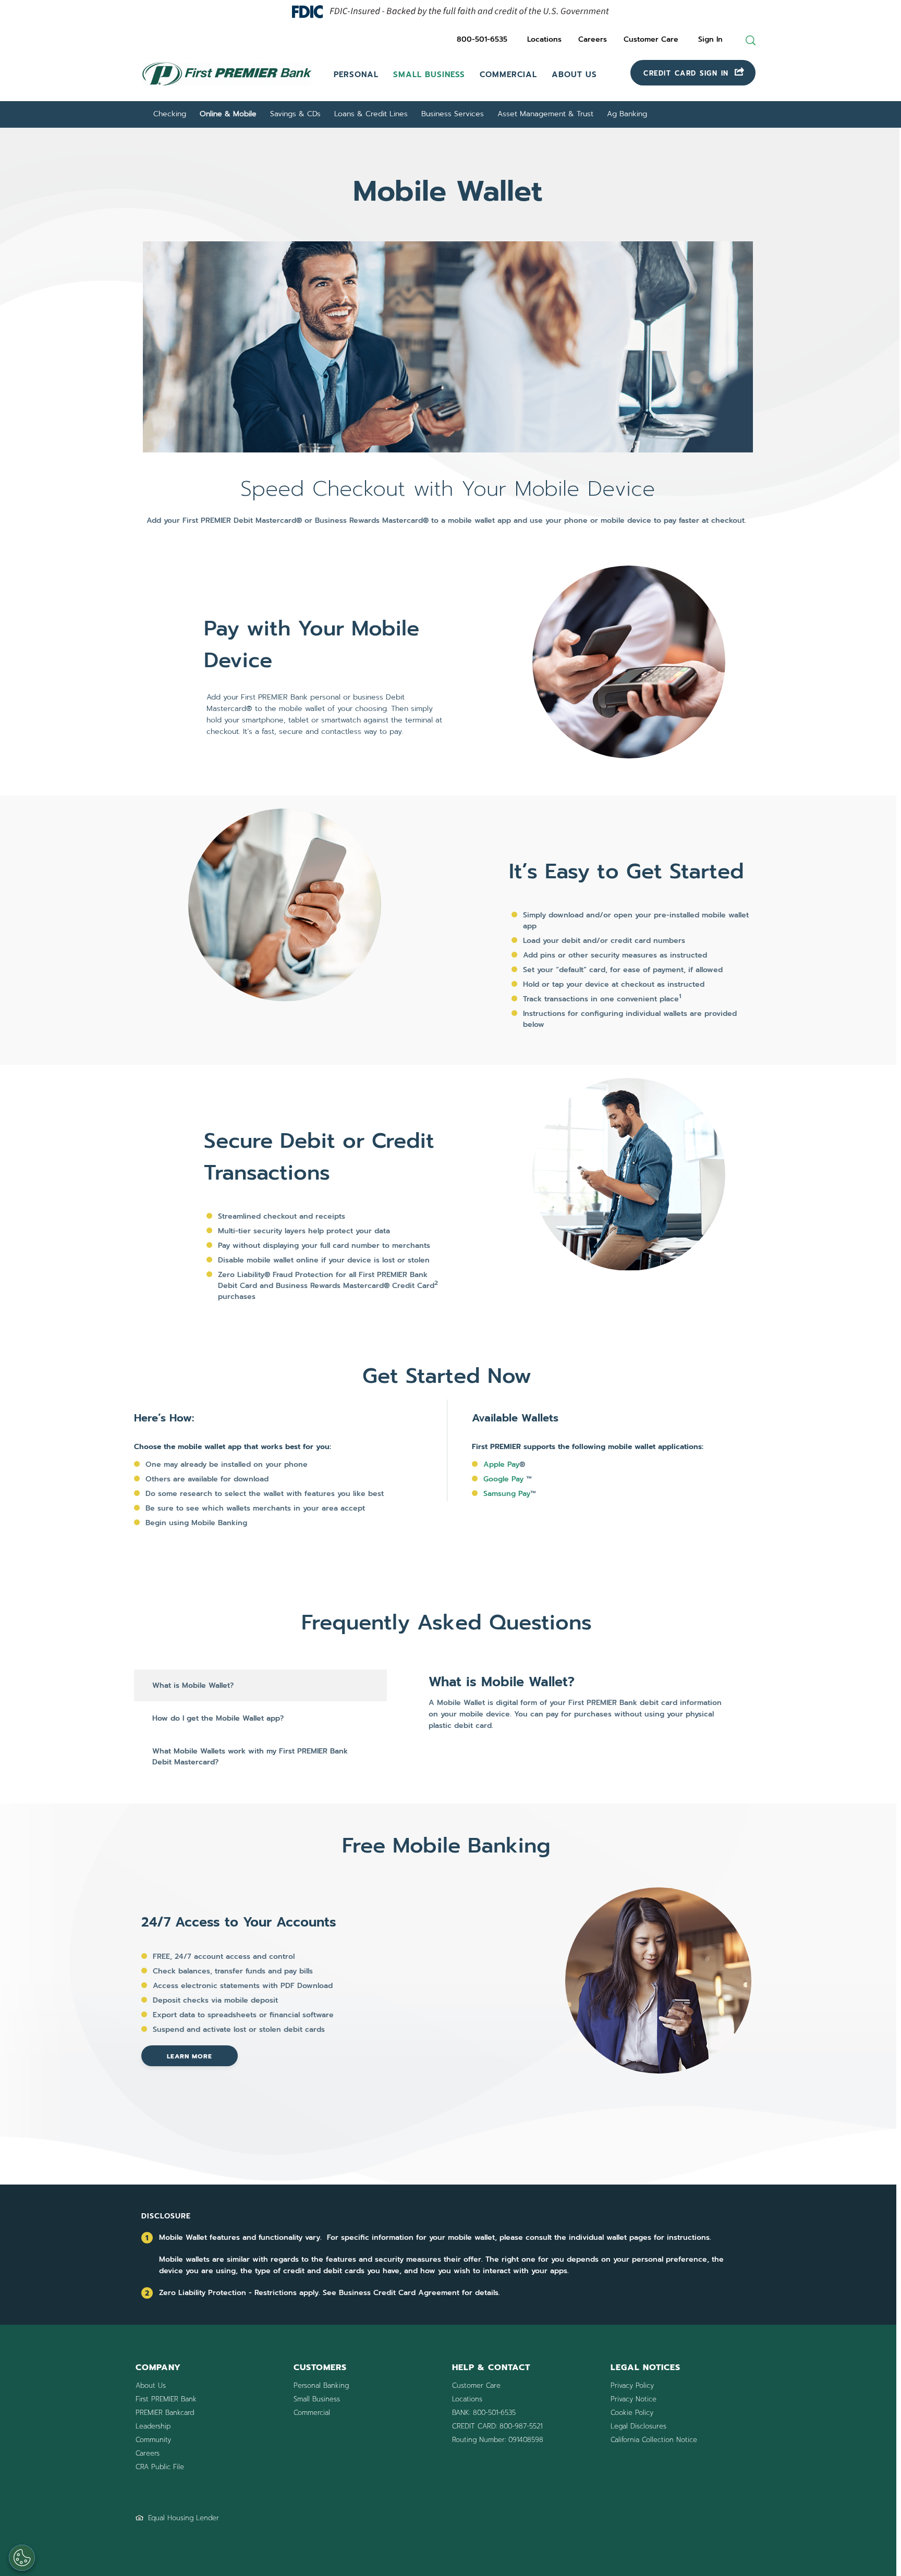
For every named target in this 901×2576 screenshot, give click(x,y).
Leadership (153, 2426)
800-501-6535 (482, 39)
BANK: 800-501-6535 (484, 2413)
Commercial (508, 75)
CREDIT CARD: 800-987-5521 (497, 2426)
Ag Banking (627, 114)
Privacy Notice (634, 2399)
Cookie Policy (632, 2413)
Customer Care (651, 39)
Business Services (453, 114)
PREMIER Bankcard (165, 2413)
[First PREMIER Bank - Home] (227, 87)
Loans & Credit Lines (371, 114)
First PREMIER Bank (166, 2399)
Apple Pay (501, 1464)
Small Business (429, 75)
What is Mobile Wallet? (193, 1685)
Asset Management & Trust (545, 114)
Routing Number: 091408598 (498, 2440)
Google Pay (503, 1479)
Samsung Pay (507, 1494)
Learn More (190, 2056)
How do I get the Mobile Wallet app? (218, 1718)
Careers (593, 39)
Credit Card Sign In (688, 73)
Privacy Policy (632, 2385)
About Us (574, 75)
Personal (356, 75)
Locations (544, 39)
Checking (170, 114)
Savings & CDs (295, 114)
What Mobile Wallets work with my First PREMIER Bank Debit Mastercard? (250, 1757)
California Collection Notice (654, 2440)
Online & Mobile (228, 114)
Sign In (710, 39)
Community (153, 2440)
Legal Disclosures (638, 2426)
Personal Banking (321, 2385)
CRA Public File (160, 2467)
